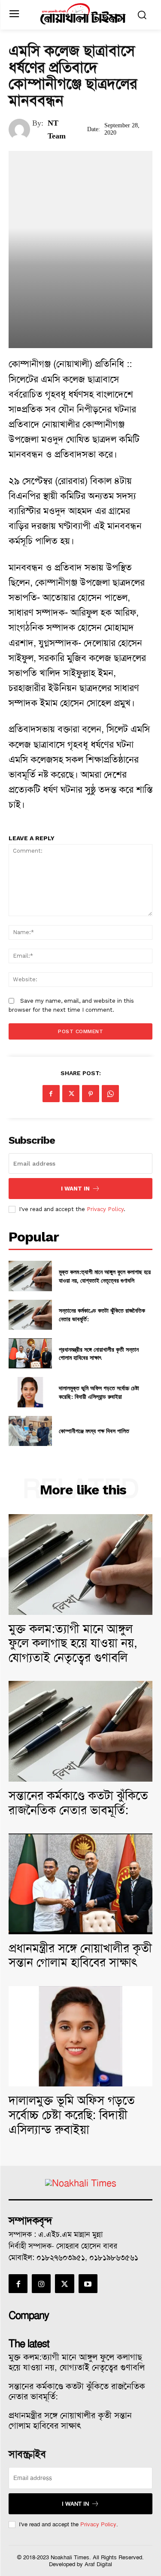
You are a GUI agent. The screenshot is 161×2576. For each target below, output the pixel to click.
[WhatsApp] (110, 1094)
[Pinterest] (91, 1094)
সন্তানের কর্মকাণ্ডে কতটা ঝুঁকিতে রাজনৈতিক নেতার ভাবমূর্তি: (78, 1803)
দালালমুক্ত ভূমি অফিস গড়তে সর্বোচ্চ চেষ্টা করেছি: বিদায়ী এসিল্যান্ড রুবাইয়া (99, 1392)
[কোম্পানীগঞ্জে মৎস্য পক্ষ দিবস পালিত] (30, 1431)
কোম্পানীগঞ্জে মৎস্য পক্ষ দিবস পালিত (94, 1431)
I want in (75, 1189)
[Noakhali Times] (83, 14)
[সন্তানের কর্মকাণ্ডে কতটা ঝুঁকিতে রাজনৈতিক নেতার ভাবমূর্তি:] (30, 1315)
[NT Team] (20, 129)
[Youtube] (88, 2284)
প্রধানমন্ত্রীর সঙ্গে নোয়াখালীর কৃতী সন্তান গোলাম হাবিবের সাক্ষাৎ (99, 1354)
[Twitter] (71, 1094)
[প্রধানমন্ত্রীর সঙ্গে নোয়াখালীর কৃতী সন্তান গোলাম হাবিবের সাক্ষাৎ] (30, 1353)
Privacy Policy (105, 1209)
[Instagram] (41, 2284)
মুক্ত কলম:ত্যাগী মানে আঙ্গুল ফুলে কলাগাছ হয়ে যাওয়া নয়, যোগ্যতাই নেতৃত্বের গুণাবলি (105, 1276)
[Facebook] (51, 1094)
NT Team (57, 129)
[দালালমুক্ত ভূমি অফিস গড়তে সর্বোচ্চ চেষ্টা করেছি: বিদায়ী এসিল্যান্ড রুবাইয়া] (30, 1392)
